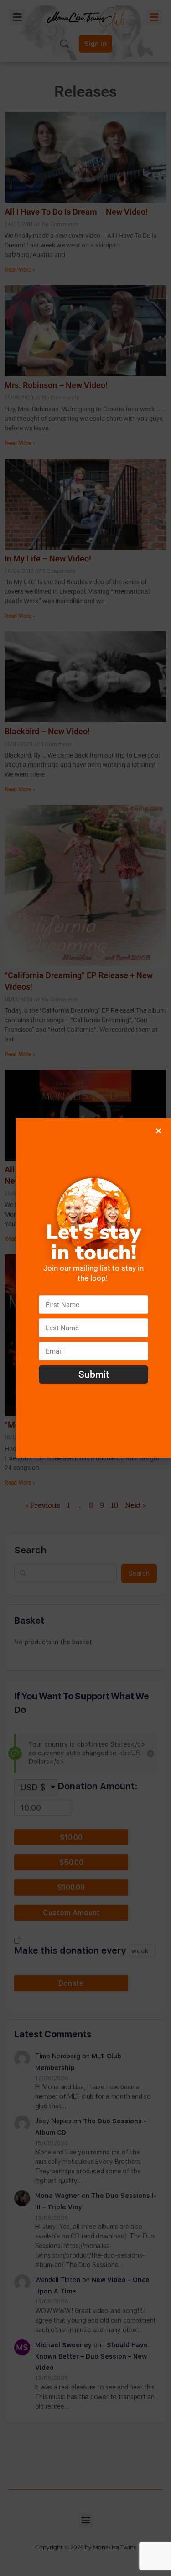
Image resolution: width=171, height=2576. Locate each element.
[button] (158, 1131)
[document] (85, 1288)
